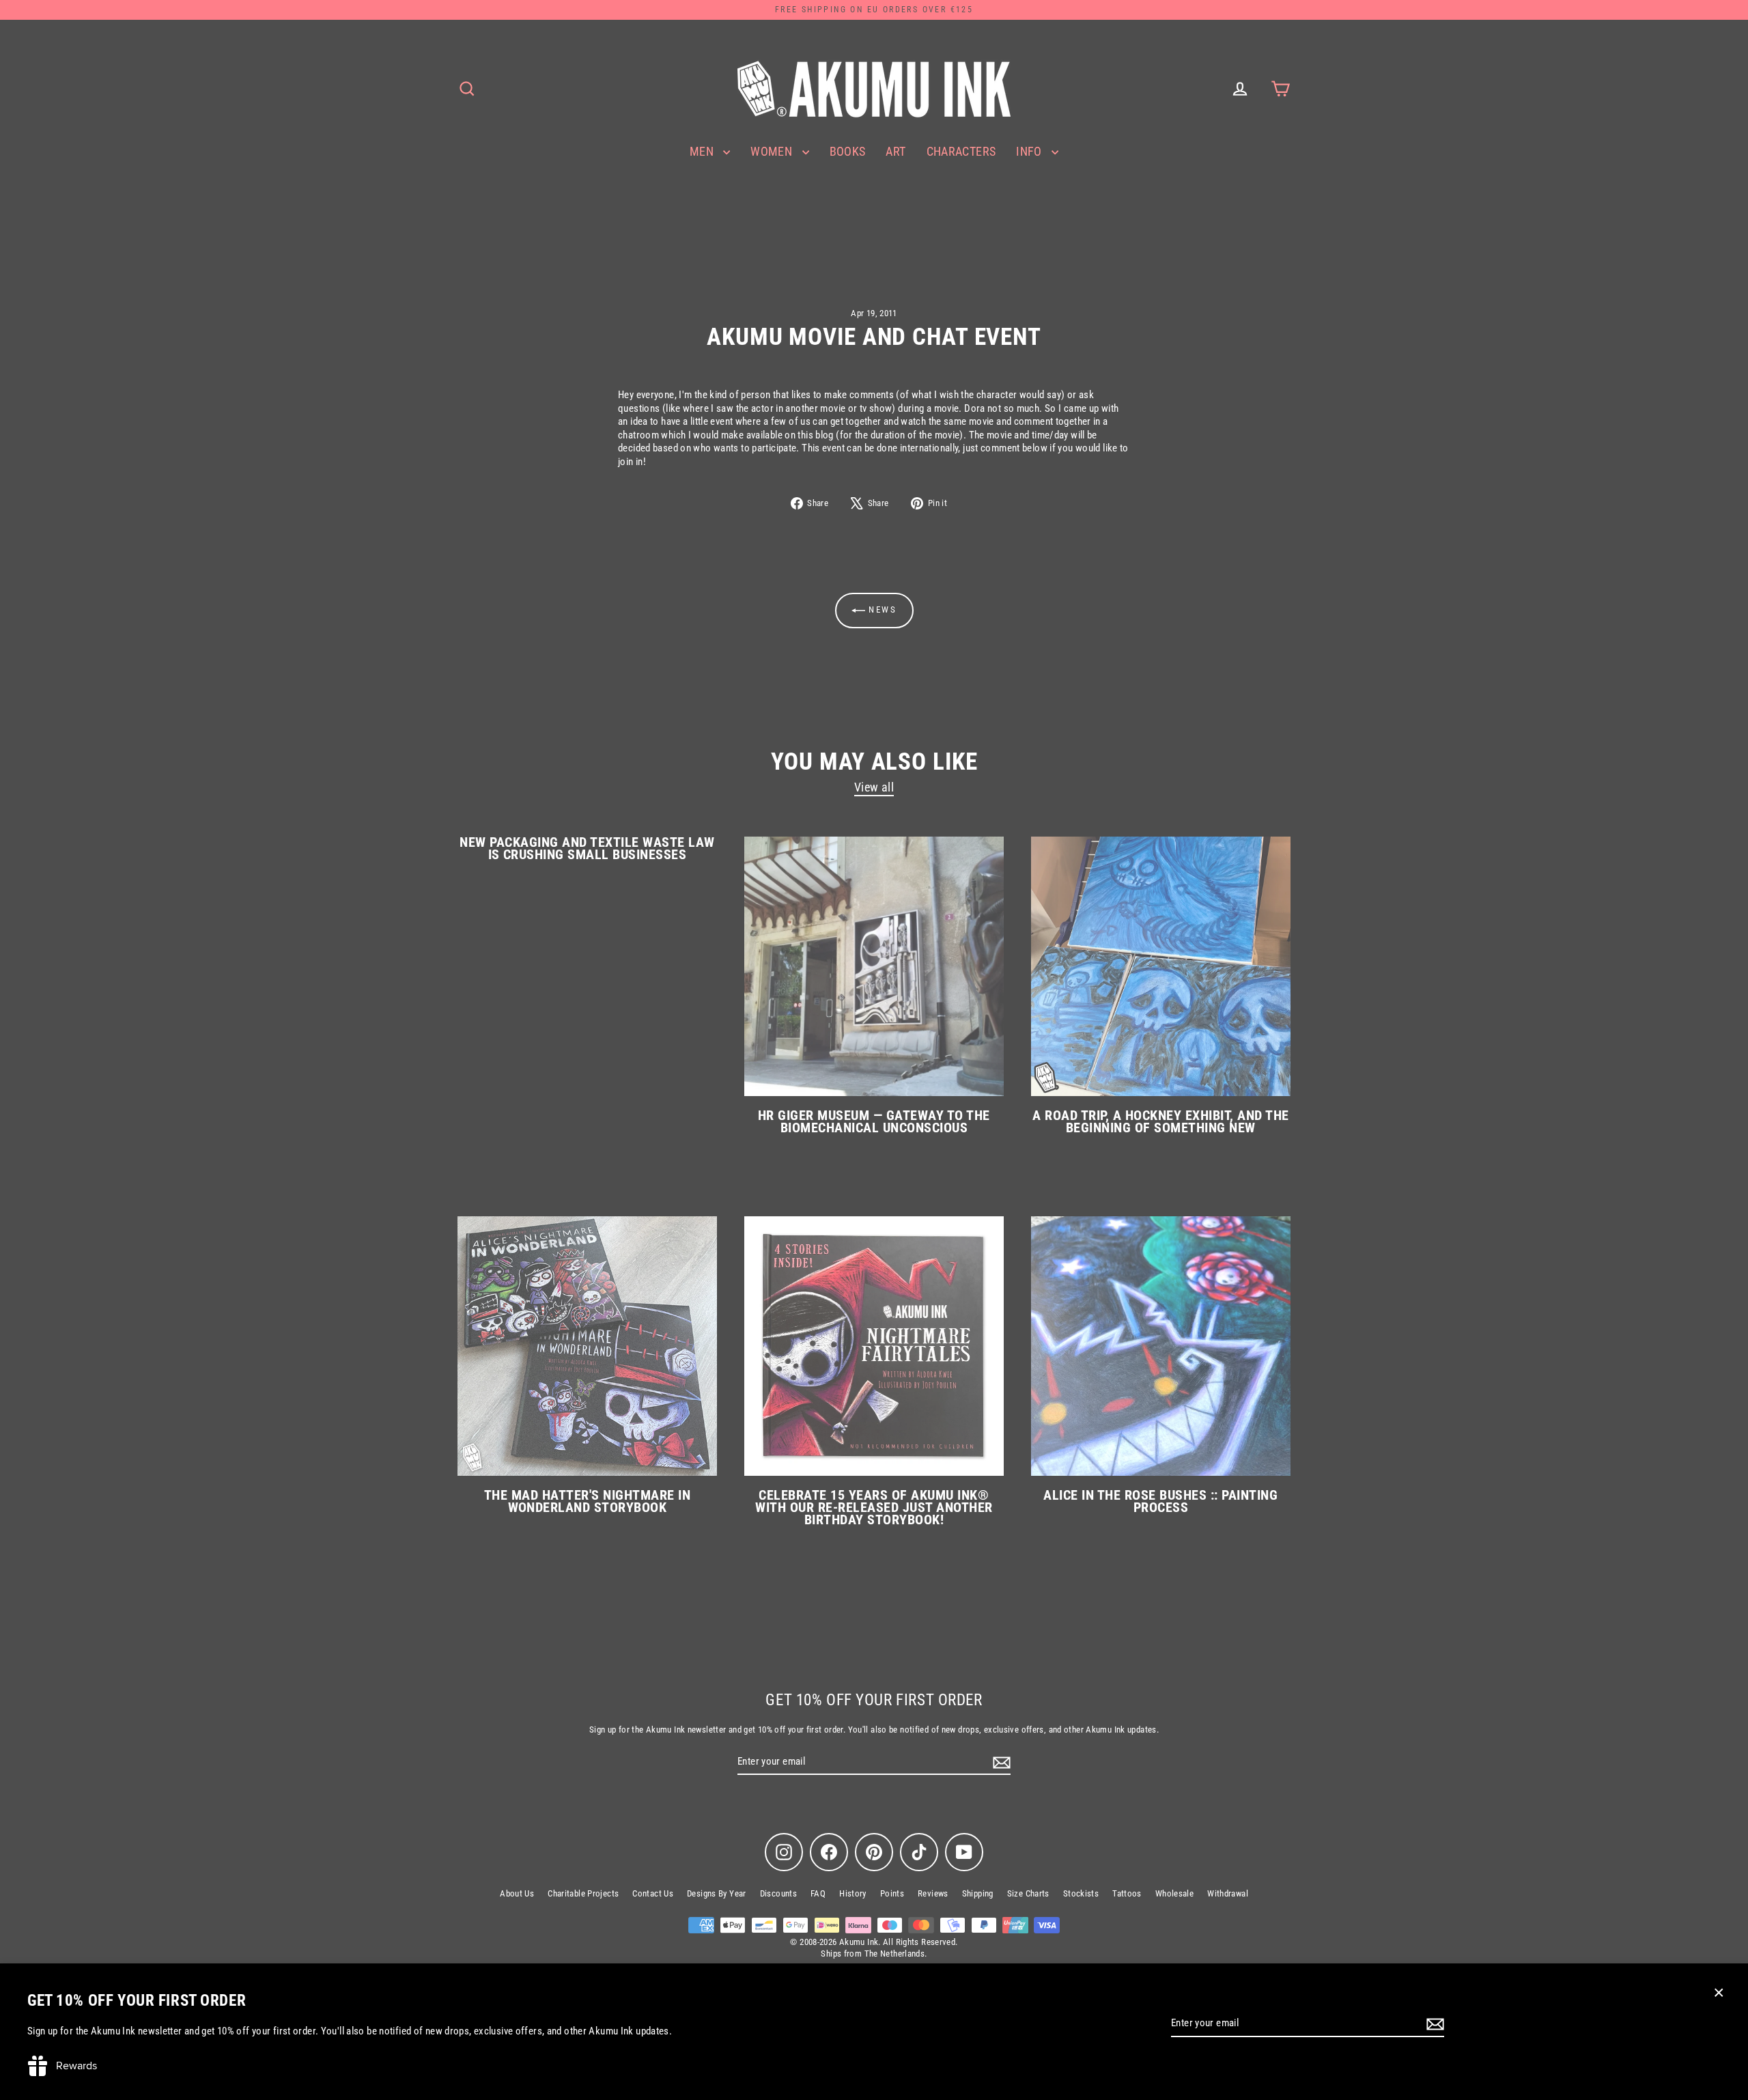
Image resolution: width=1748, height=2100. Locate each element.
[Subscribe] (1433, 2024)
